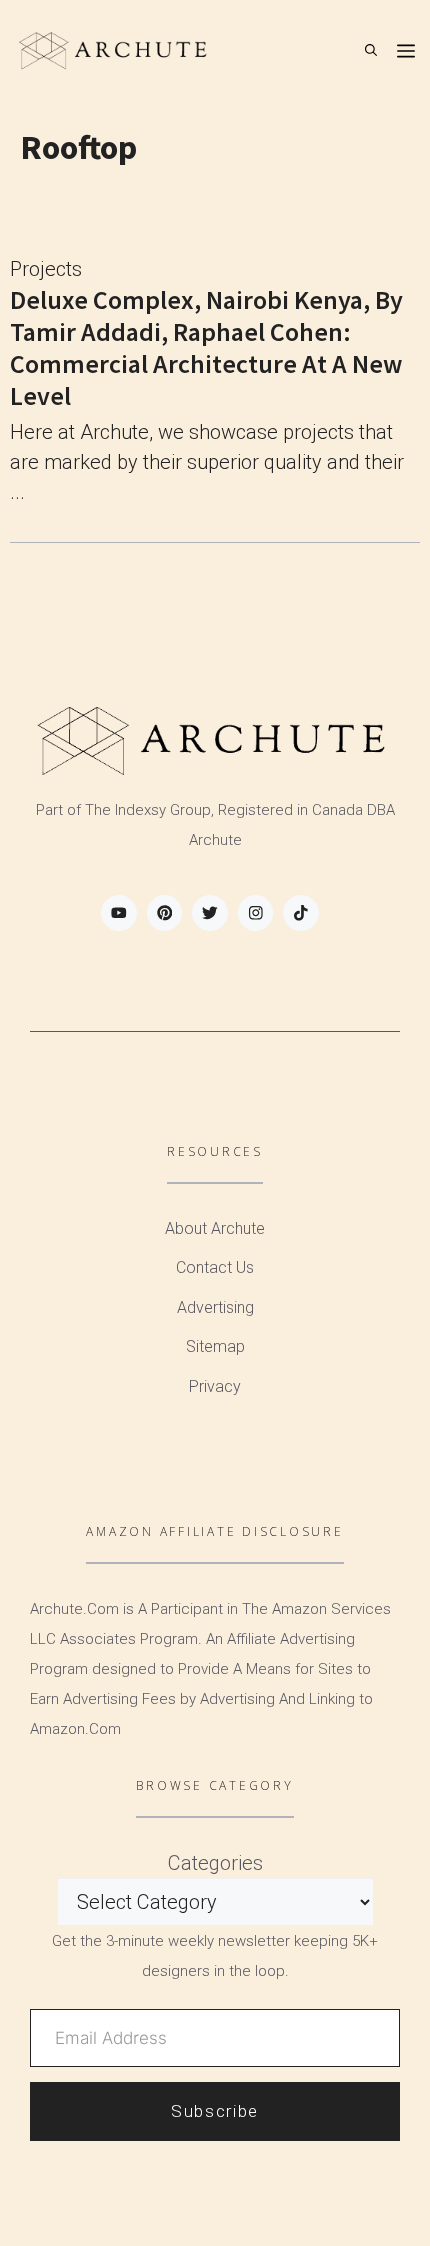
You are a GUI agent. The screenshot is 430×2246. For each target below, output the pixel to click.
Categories (215, 1863)
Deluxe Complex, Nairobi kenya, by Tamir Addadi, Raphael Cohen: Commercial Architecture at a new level (206, 347)
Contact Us (215, 1267)
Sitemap (215, 1346)
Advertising (215, 1307)
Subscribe (215, 2111)
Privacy (215, 1386)
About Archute (215, 1228)
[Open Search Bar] (371, 50)
